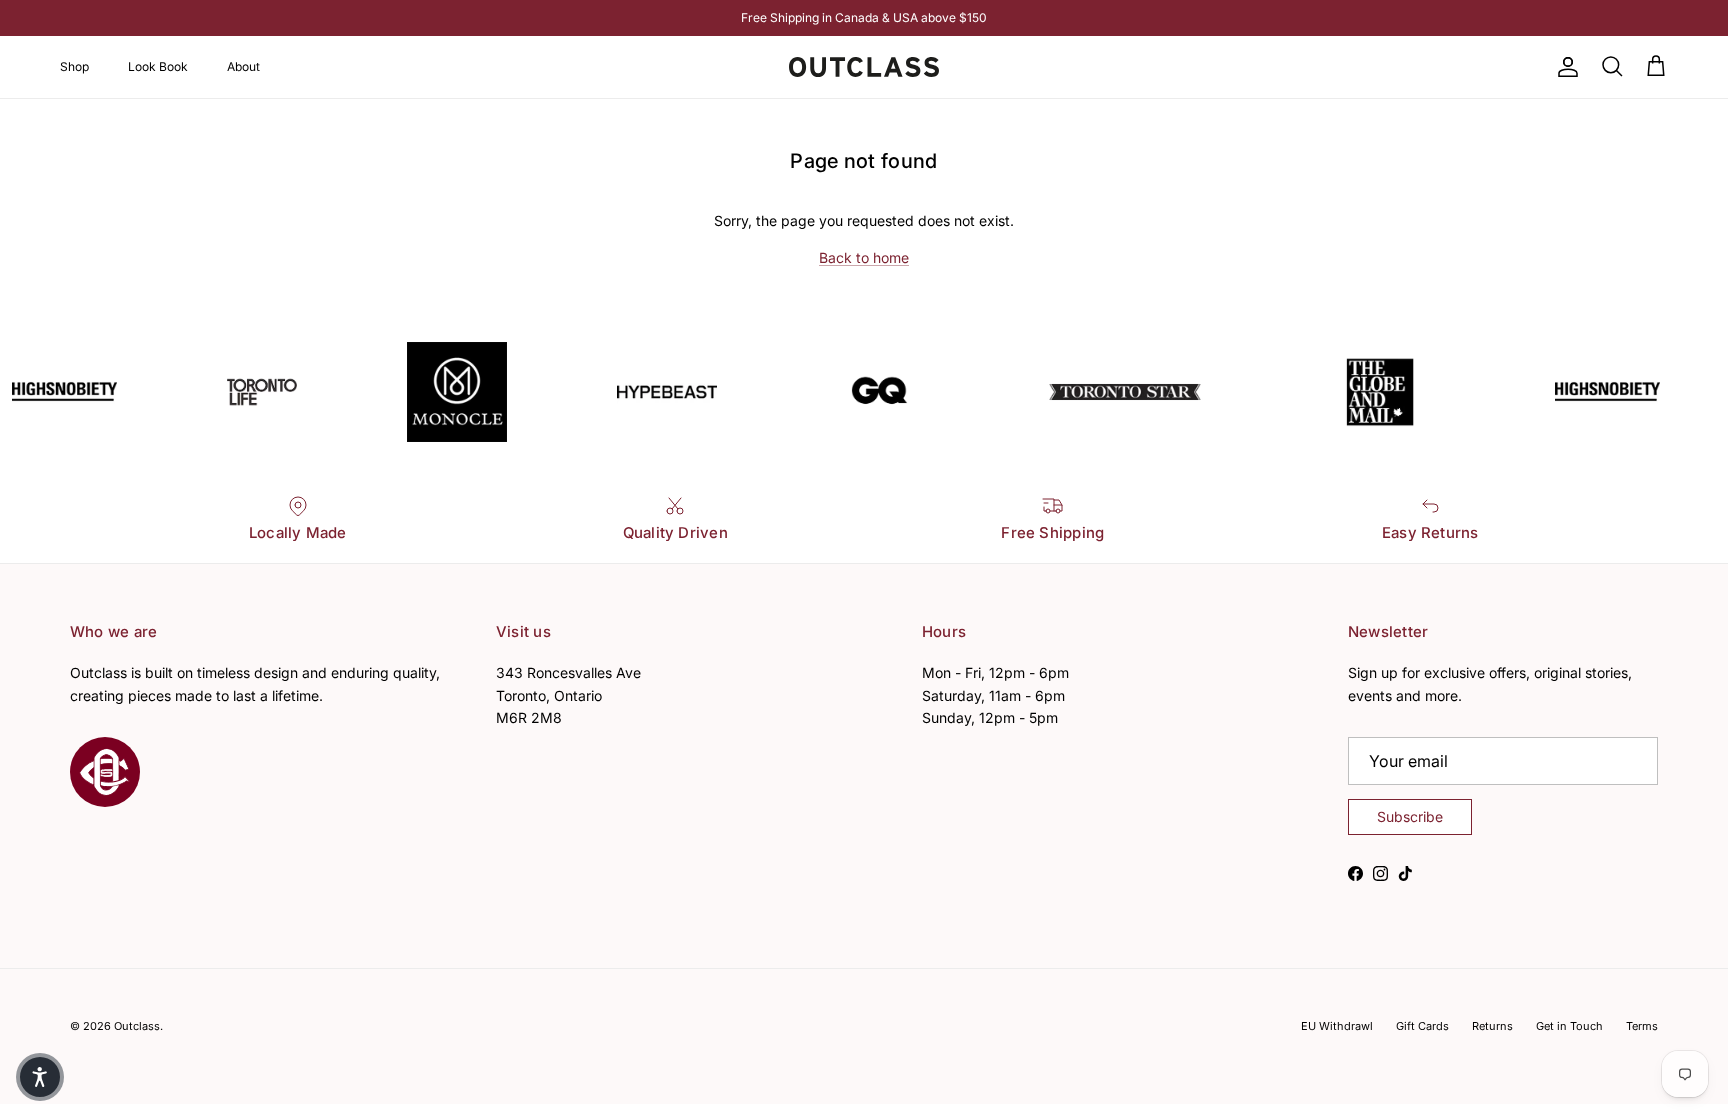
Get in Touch (1569, 1026)
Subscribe (1410, 816)
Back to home (864, 257)
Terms (1642, 1026)
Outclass (137, 1026)
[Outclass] (864, 67)
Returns (1492, 1026)
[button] (40, 1077)
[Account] (1564, 67)
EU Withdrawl (1337, 1026)
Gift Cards (1422, 1026)
